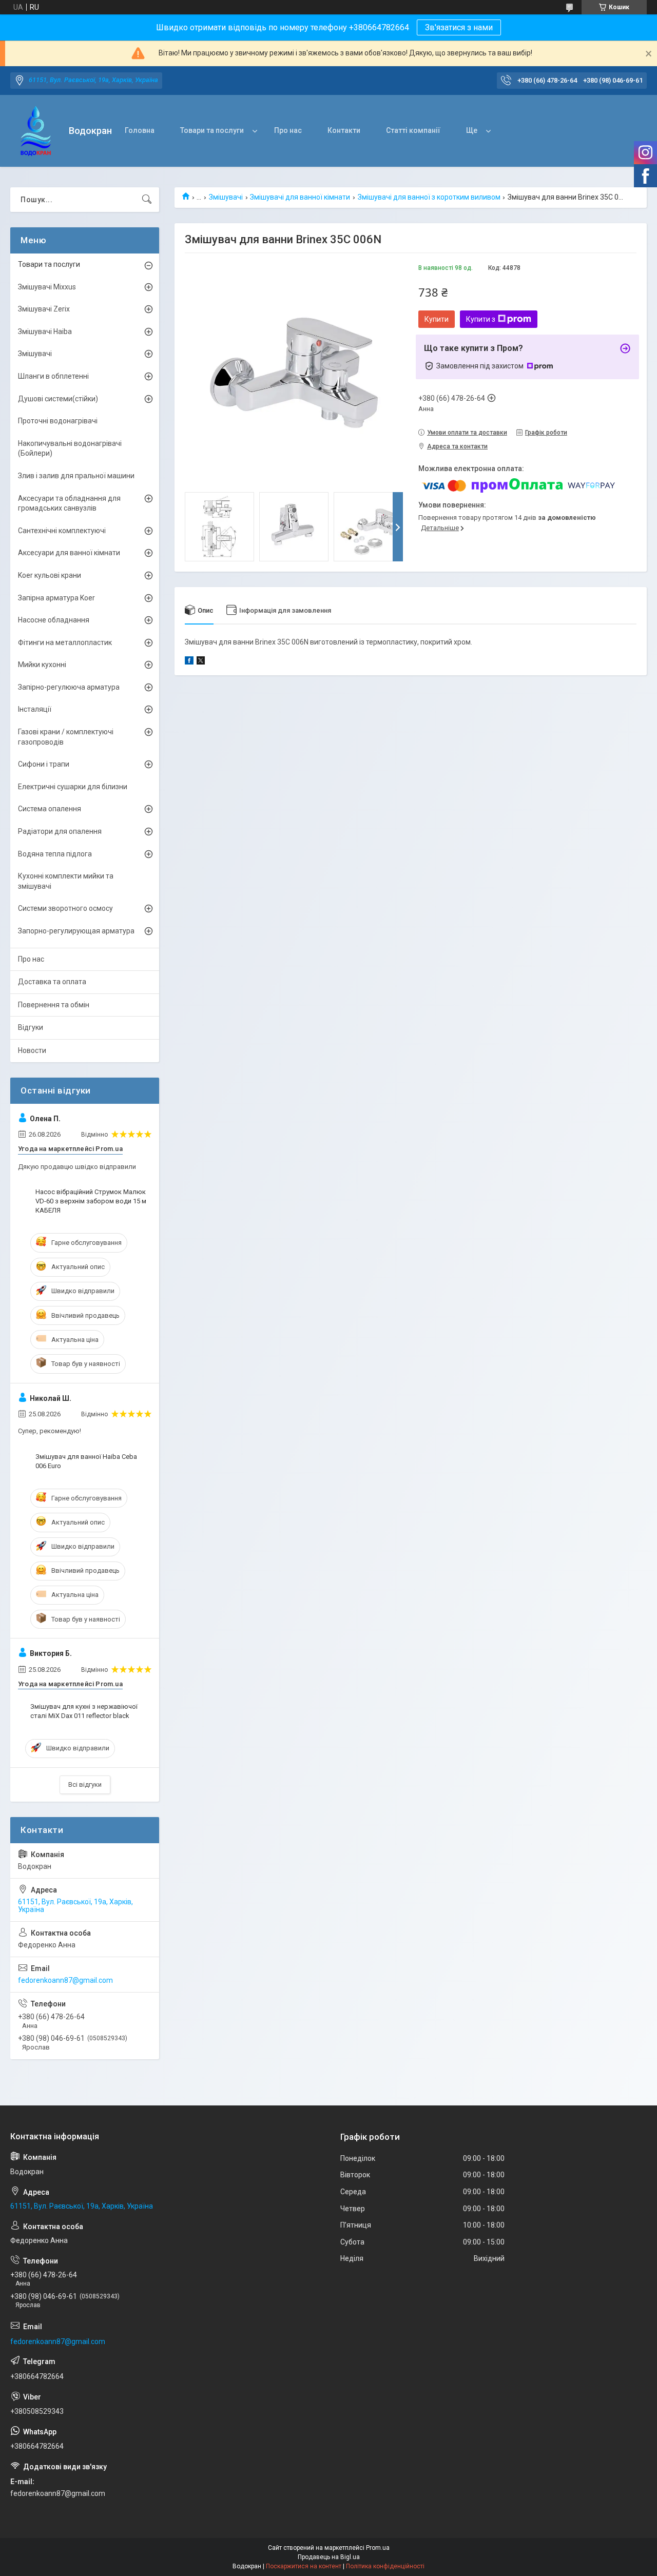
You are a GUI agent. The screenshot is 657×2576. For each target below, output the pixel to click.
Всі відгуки (85, 1784)
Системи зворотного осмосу (65, 908)
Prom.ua (378, 2548)
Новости (32, 1050)
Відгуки (31, 1027)
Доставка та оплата (52, 982)
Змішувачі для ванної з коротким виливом (429, 197)
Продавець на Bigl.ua (329, 2557)
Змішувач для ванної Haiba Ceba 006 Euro (86, 1461)
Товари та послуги (212, 130)
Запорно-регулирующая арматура (76, 931)
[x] (201, 662)
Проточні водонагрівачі (58, 421)
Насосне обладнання (54, 620)
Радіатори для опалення (60, 831)
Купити (437, 319)
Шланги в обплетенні (53, 376)
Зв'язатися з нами (459, 27)
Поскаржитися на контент (304, 2566)
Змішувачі (226, 197)
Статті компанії (413, 130)
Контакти (344, 130)
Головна (140, 130)
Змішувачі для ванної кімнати (300, 197)
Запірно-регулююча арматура (69, 687)
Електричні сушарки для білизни (73, 787)
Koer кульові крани (50, 575)
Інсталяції (35, 709)
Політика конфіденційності (385, 2566)
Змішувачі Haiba (45, 331)
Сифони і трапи (44, 764)
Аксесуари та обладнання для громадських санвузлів (69, 503)
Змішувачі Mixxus (47, 287)
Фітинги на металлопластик (65, 642)
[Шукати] (147, 200)
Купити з (481, 319)
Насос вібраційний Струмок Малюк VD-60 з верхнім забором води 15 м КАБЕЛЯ (91, 1201)
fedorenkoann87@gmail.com (65, 1980)
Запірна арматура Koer (56, 598)
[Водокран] (36, 131)
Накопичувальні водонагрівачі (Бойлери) (70, 448)
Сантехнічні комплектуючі (62, 531)
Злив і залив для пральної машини (76, 476)
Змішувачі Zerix (44, 309)
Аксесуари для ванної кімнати (69, 553)
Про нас (288, 130)
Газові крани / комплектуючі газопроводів (66, 737)
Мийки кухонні (42, 665)
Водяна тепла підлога (55, 854)
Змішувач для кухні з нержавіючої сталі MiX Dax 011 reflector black (84, 1711)
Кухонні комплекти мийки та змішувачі (66, 881)
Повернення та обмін (54, 1005)
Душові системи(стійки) (58, 399)
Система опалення (50, 809)
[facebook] (189, 662)
